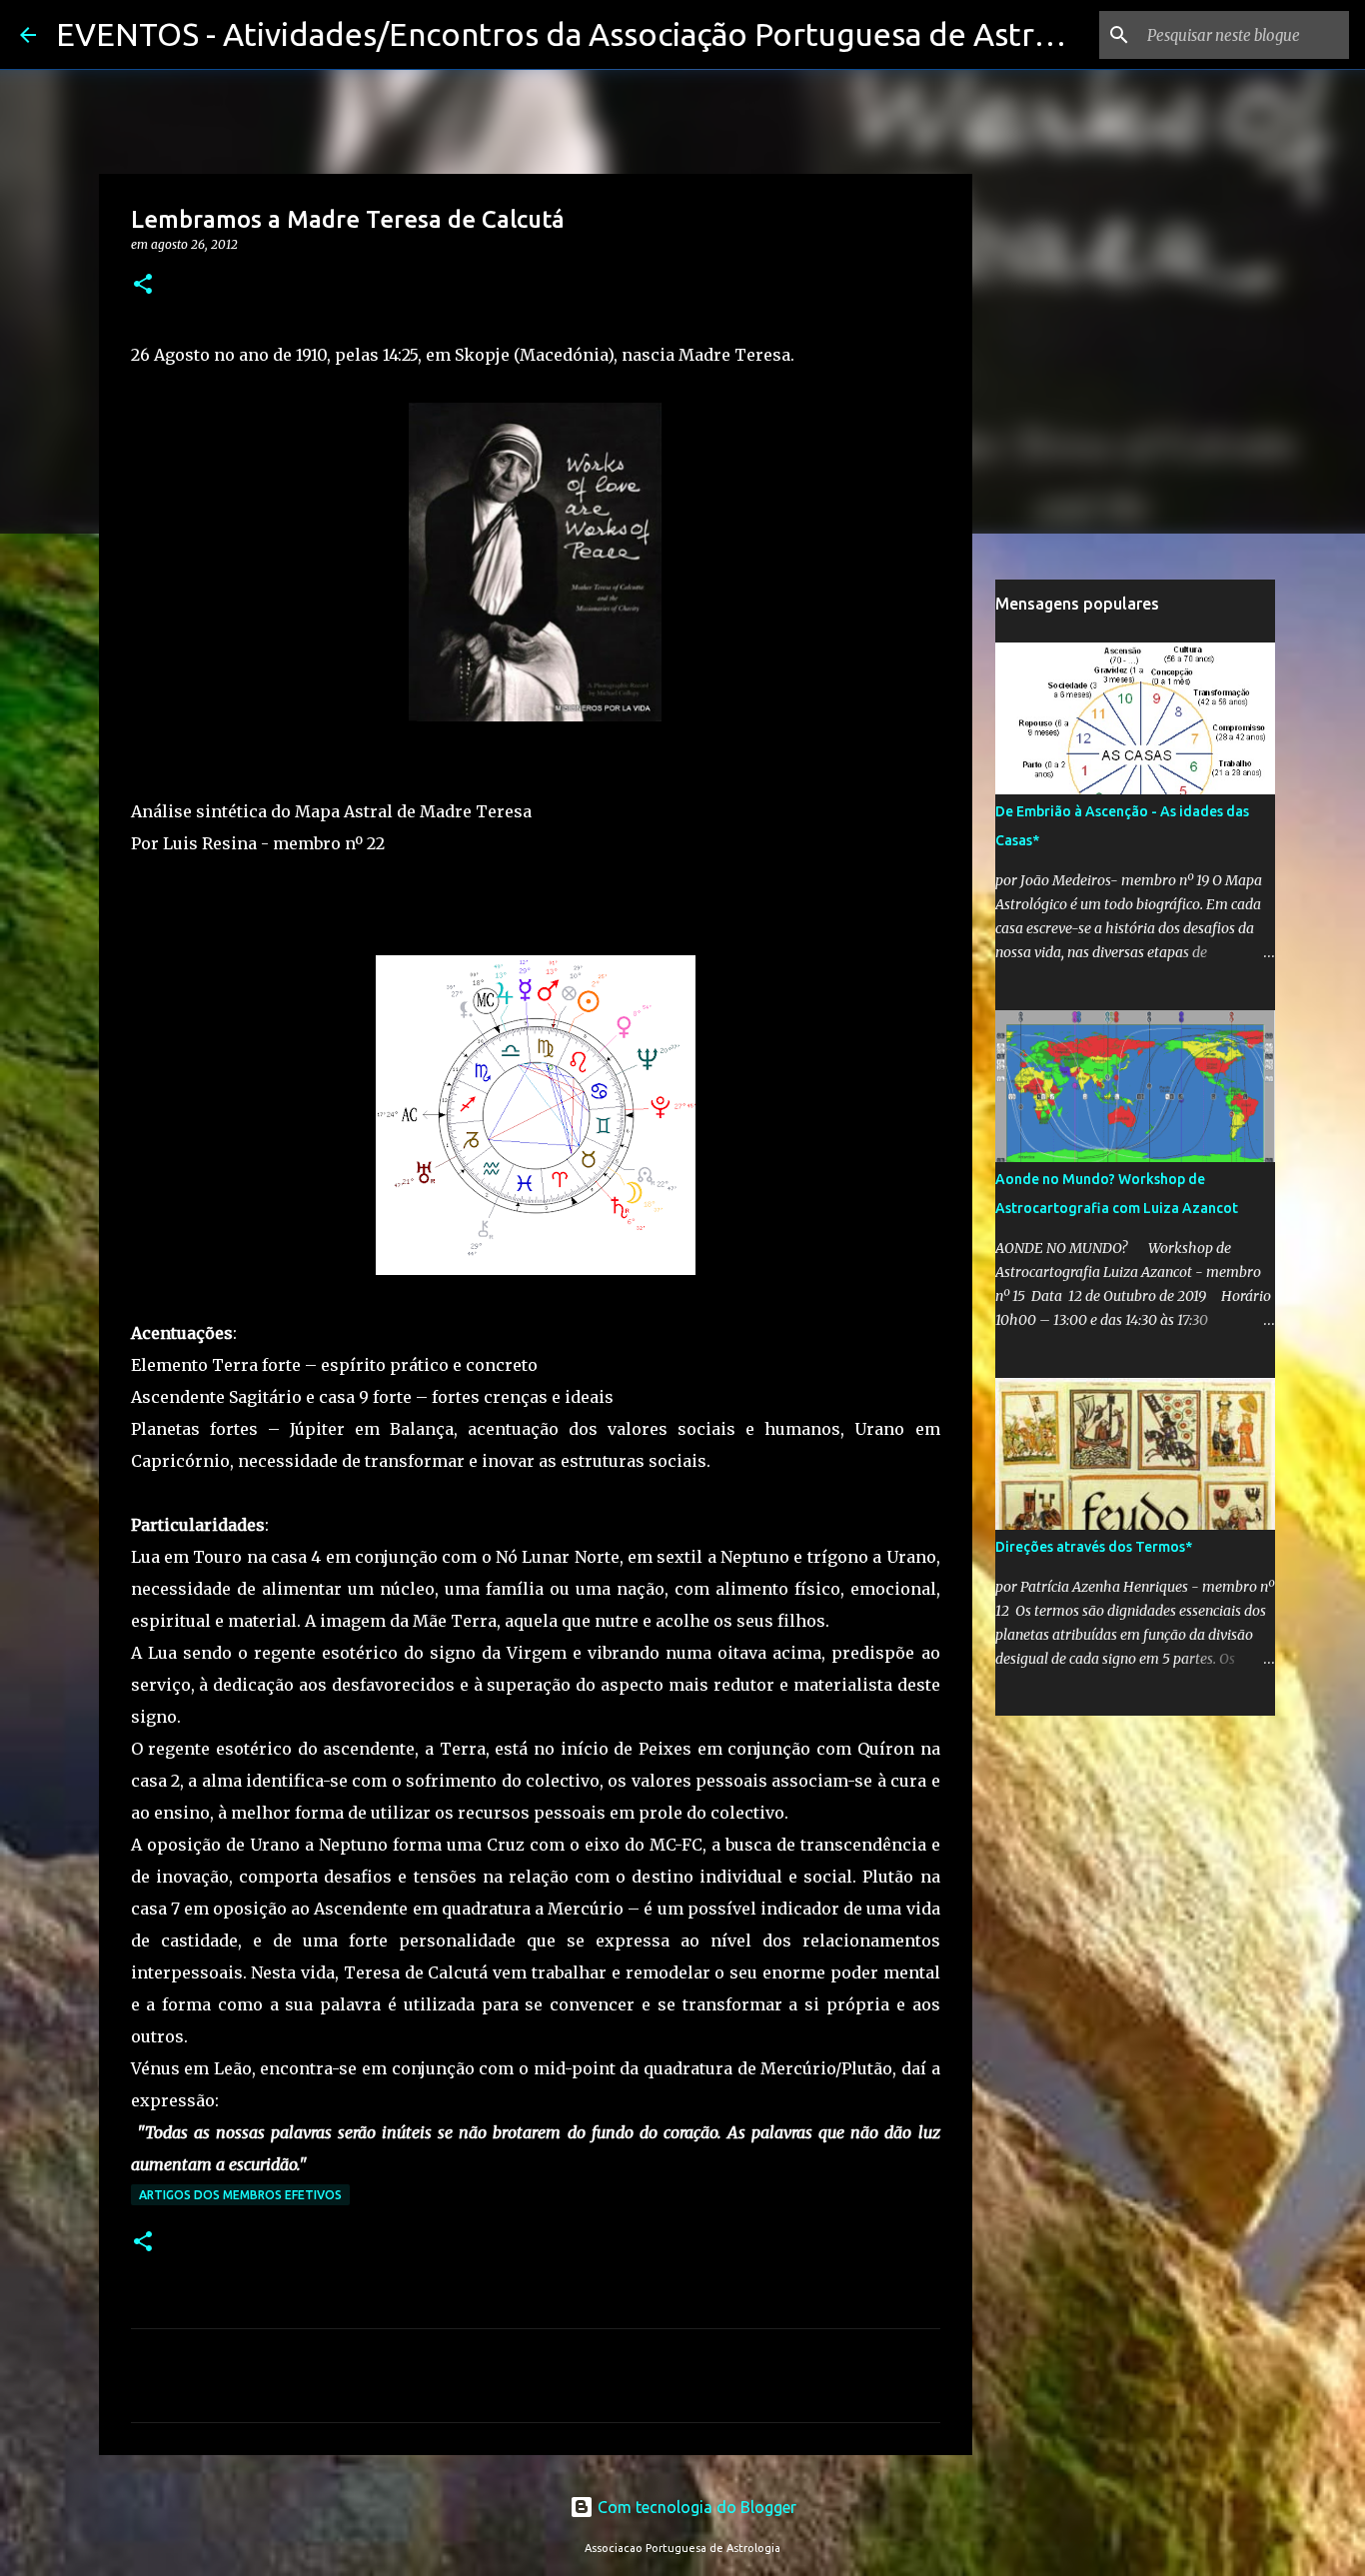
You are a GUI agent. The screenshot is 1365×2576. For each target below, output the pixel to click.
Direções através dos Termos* (1094, 1547)
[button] (143, 285)
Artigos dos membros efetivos (240, 2195)
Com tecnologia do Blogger (695, 2507)
